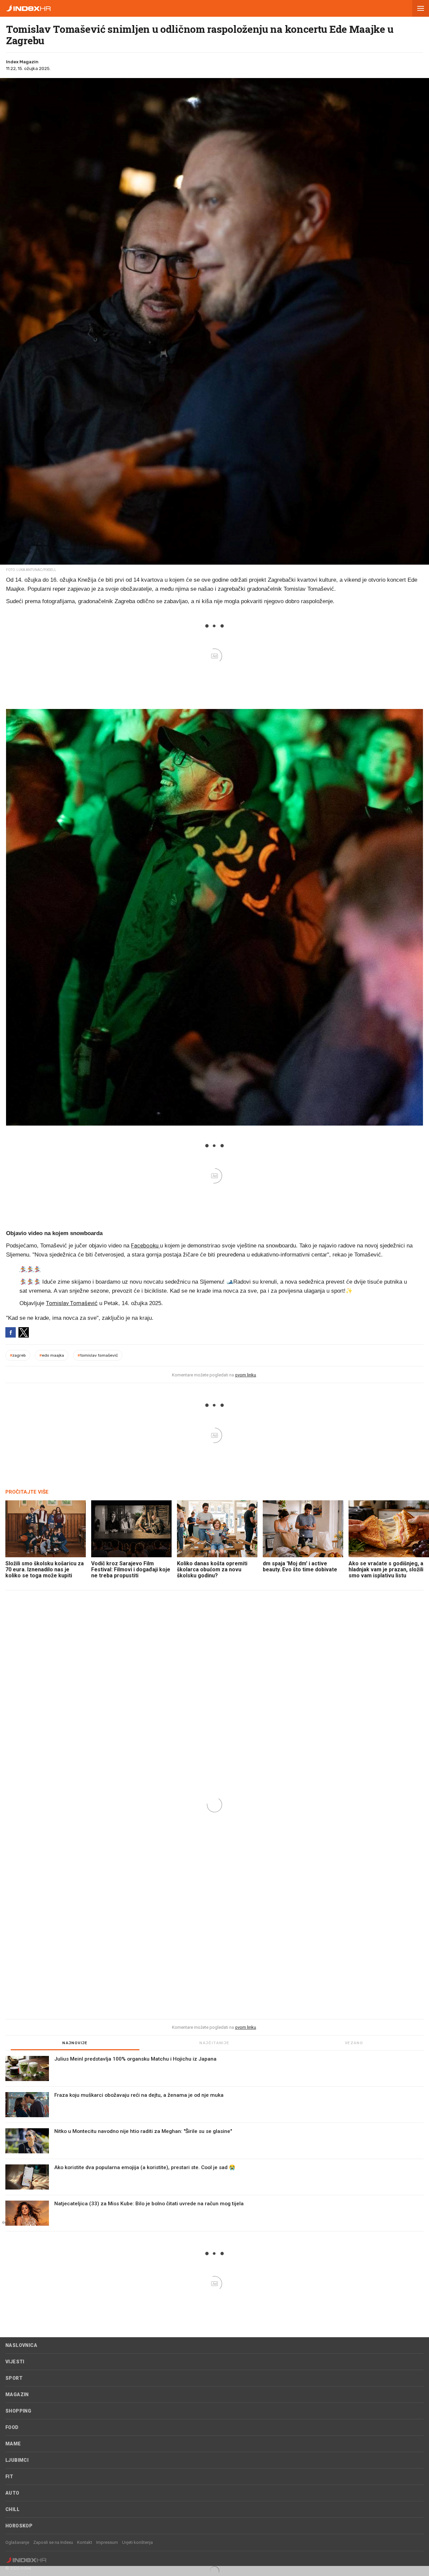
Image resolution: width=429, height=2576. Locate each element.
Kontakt (85, 2542)
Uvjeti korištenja (137, 2542)
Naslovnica (21, 2345)
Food (12, 2427)
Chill (12, 2509)
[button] (421, 8)
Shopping (18, 2411)
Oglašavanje (17, 2542)
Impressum (107, 2542)
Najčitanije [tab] (214, 2043)
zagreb (18, 1355)
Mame (13, 2444)
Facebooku (145, 1245)
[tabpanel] (214, 2144)
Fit (9, 2477)
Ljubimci (17, 2460)
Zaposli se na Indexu (53, 2542)
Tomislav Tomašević (72, 1303)
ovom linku (246, 1375)
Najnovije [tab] (75, 2043)
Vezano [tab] (354, 2043)
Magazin (17, 2394)
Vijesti (15, 2362)
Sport (14, 2378)
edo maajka (52, 1355)
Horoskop (19, 2526)
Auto (12, 2493)
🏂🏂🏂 (30, 1269)
